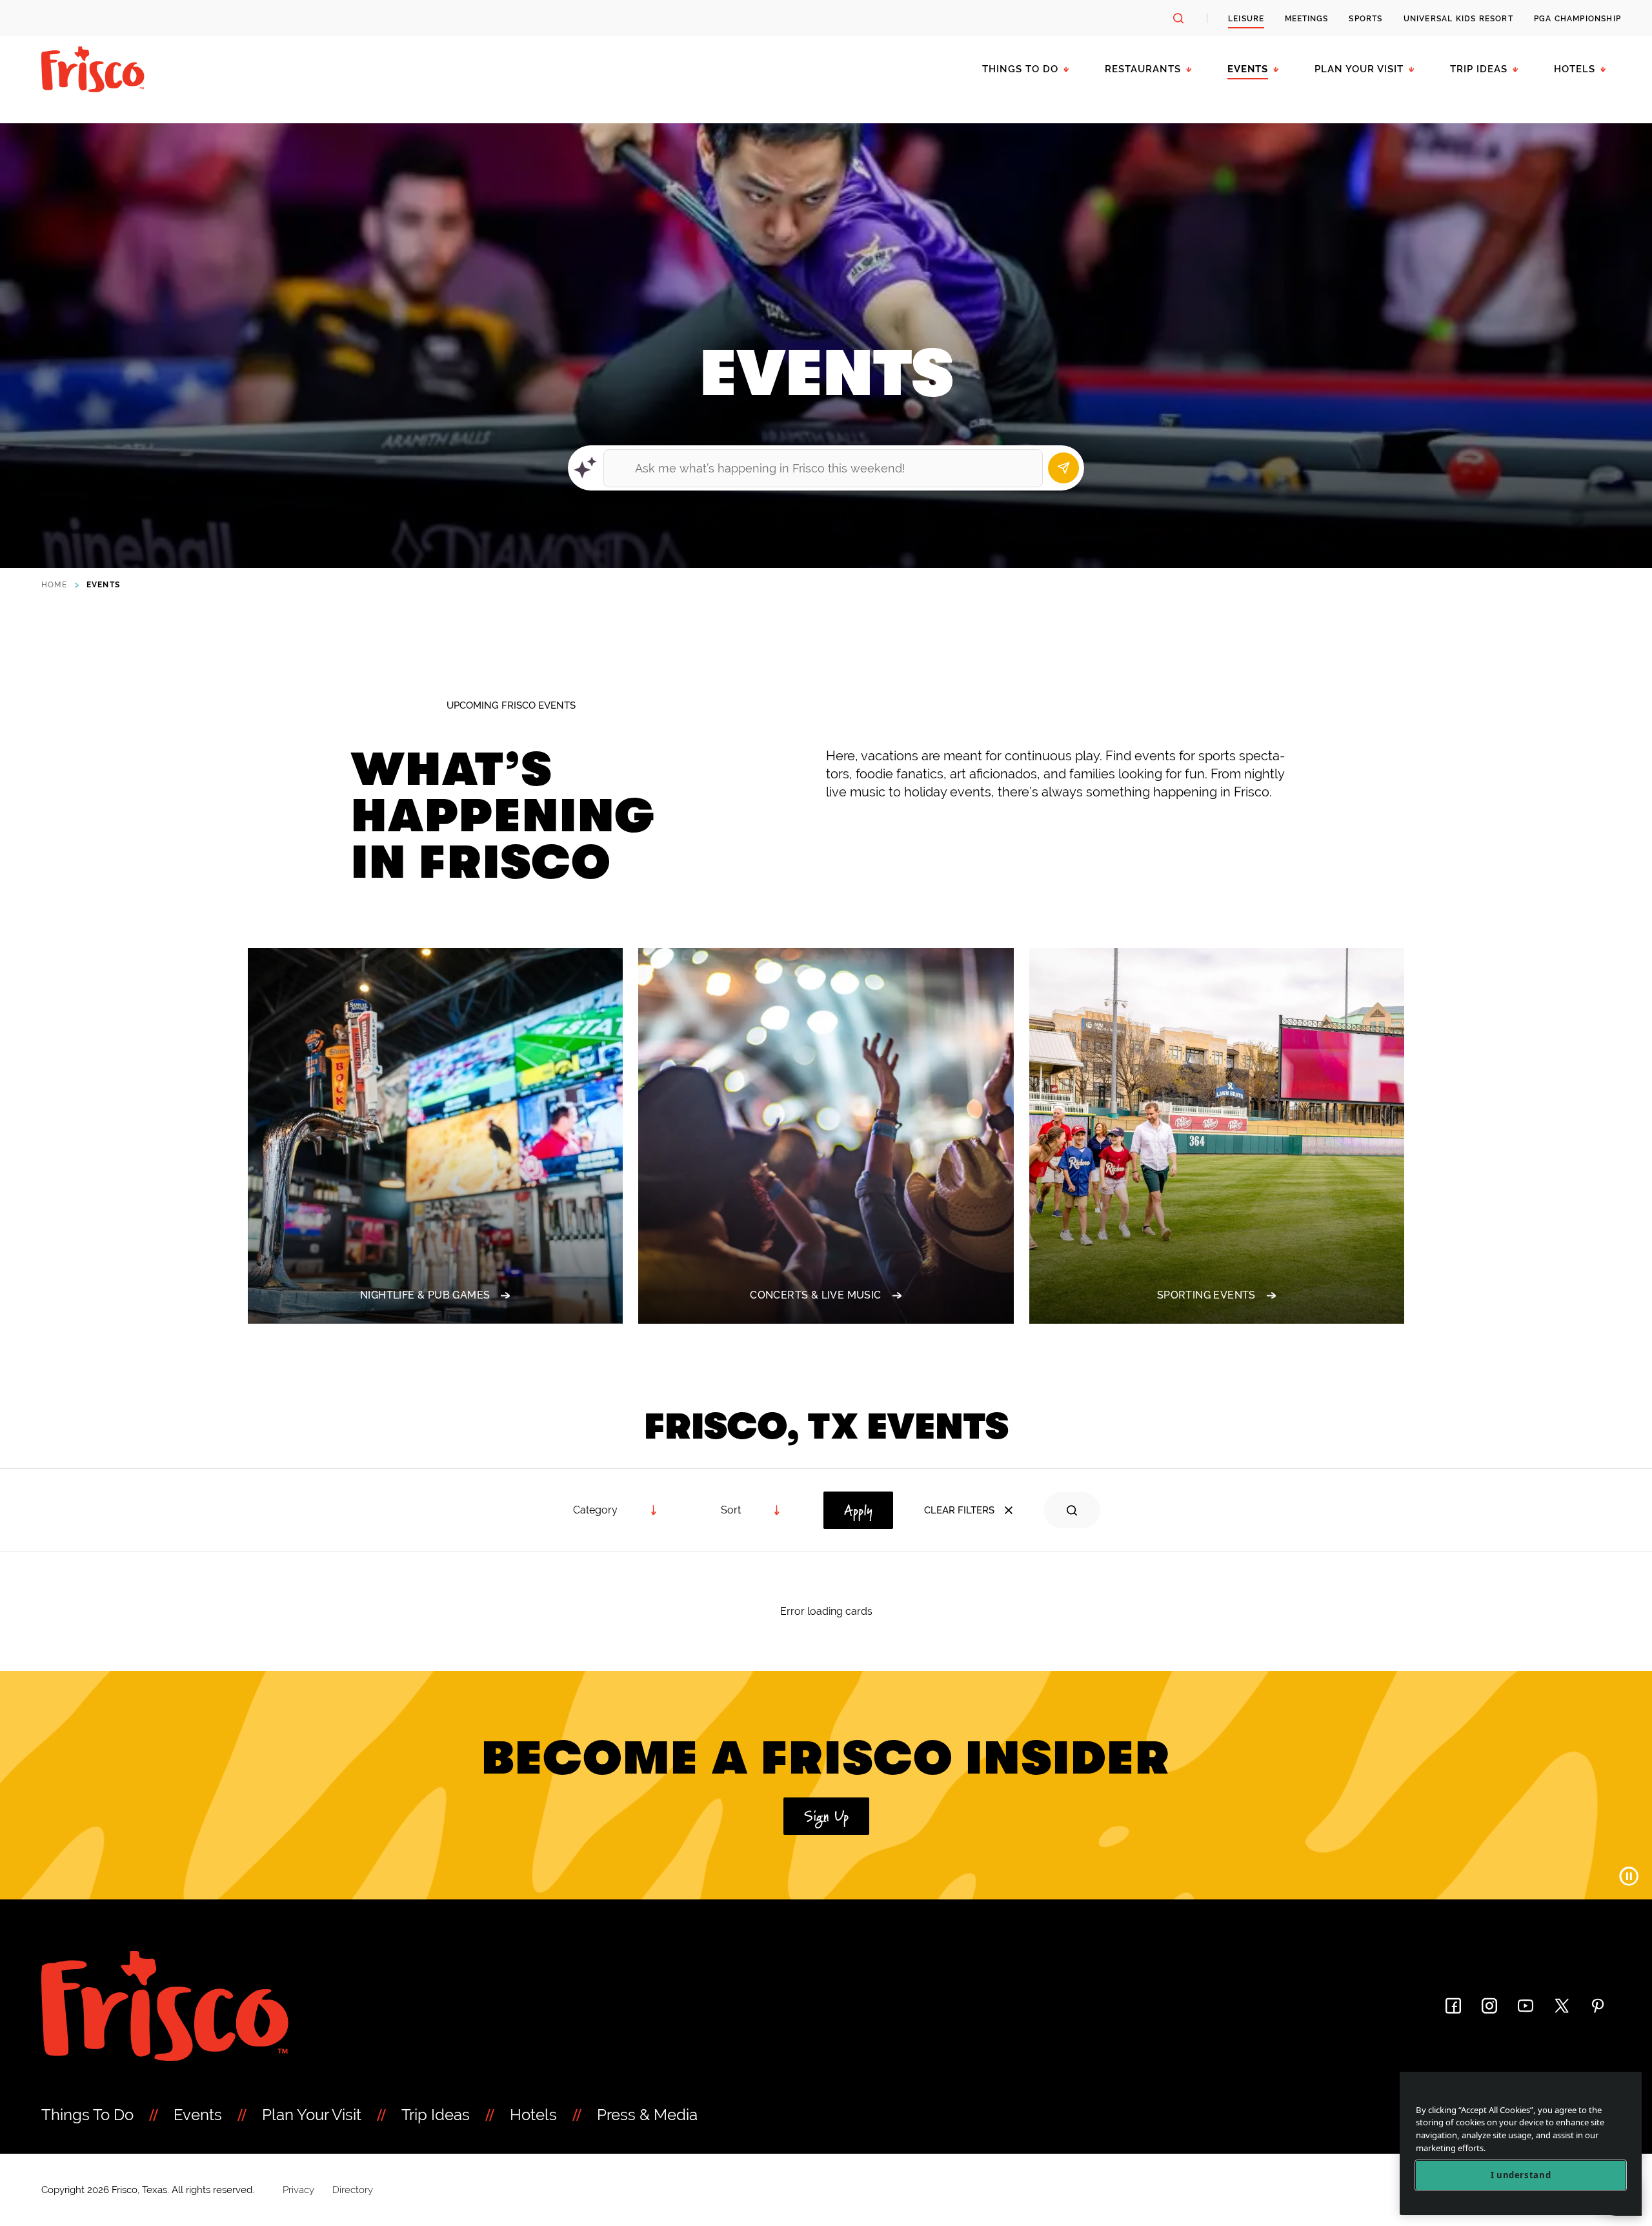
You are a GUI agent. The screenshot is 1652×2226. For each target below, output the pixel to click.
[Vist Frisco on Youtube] (1526, 2006)
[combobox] (751, 1510)
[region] (1521, 2144)
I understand (1521, 2176)
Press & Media (647, 2115)
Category (595, 1510)
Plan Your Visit (1359, 69)
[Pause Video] (1629, 1876)
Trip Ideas (1479, 69)
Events (1248, 69)
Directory (353, 2190)
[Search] (1063, 468)
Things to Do (1020, 69)
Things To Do (87, 2115)
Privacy (298, 2190)
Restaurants (1143, 69)
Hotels (1575, 69)
